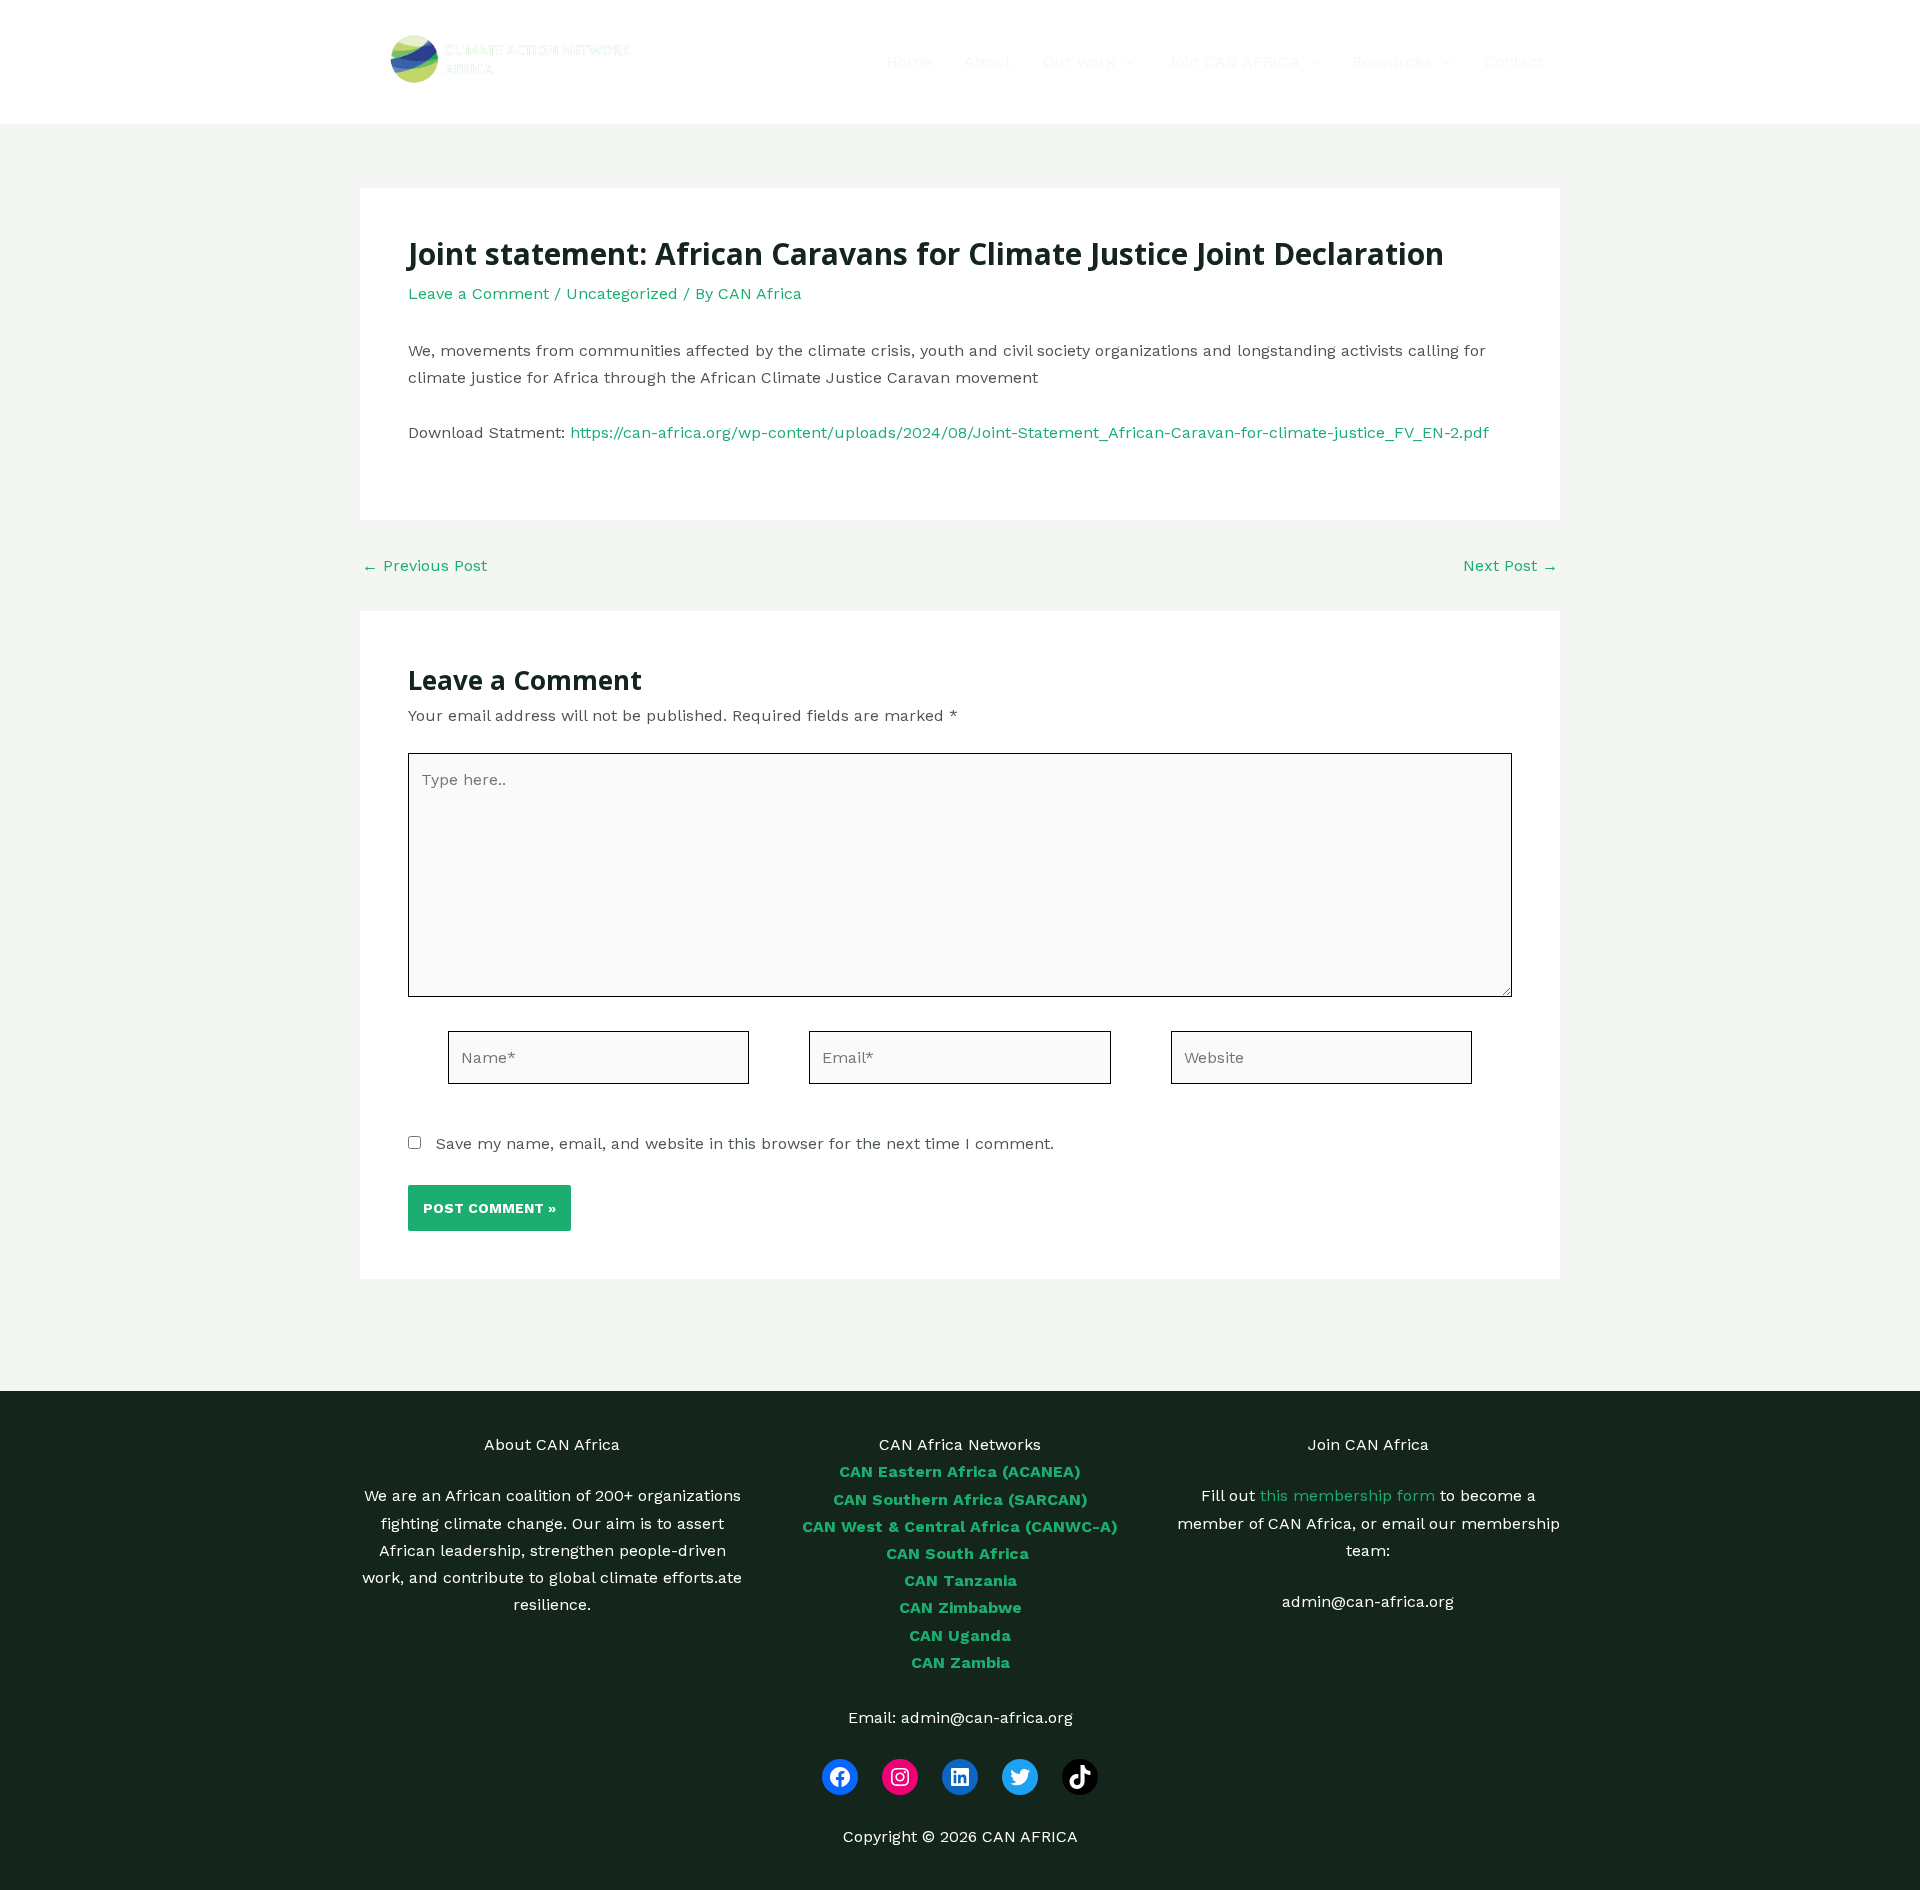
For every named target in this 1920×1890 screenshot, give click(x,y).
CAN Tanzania (960, 1580)
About (987, 61)
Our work (1079, 61)
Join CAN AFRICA (1233, 61)
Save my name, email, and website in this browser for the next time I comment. (745, 1143)
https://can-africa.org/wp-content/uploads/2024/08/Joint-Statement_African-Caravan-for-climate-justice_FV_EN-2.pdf (1029, 432)
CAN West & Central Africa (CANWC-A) (960, 1526)
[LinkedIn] (960, 1777)
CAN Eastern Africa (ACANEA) (960, 1471)
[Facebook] (840, 1777)
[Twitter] (1020, 1777)
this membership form (1347, 1495)
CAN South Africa (960, 1553)
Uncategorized (622, 293)
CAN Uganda (960, 1635)
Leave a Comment (478, 293)
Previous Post (424, 566)
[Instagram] (900, 1777)
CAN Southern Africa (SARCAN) (960, 1499)
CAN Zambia (960, 1662)
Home (909, 61)
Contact (1514, 61)
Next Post (1510, 566)
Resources (1392, 61)
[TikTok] (1080, 1777)
